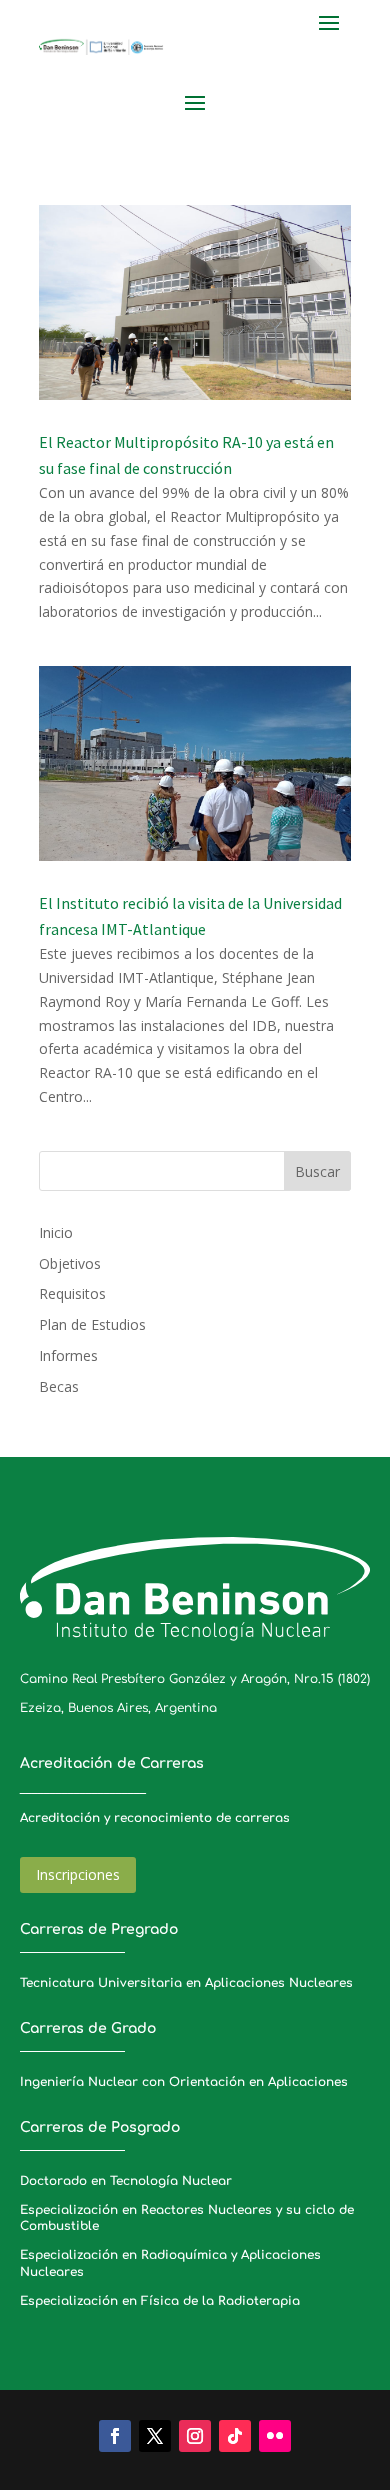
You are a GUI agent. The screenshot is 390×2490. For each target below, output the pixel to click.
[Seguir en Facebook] (115, 2436)
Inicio (56, 1232)
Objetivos (70, 1263)
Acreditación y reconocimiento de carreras (155, 1818)
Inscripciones (78, 1874)
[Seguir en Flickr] (275, 2436)
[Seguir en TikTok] (235, 2436)
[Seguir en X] (155, 2436)
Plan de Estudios (92, 1324)
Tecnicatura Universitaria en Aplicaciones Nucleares (186, 1983)
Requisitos (72, 1293)
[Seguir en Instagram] (195, 2436)
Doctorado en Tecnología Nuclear (126, 2181)
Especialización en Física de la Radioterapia (160, 2301)
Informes (68, 1355)
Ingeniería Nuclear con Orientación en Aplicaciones (184, 2082)
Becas (59, 1386)
